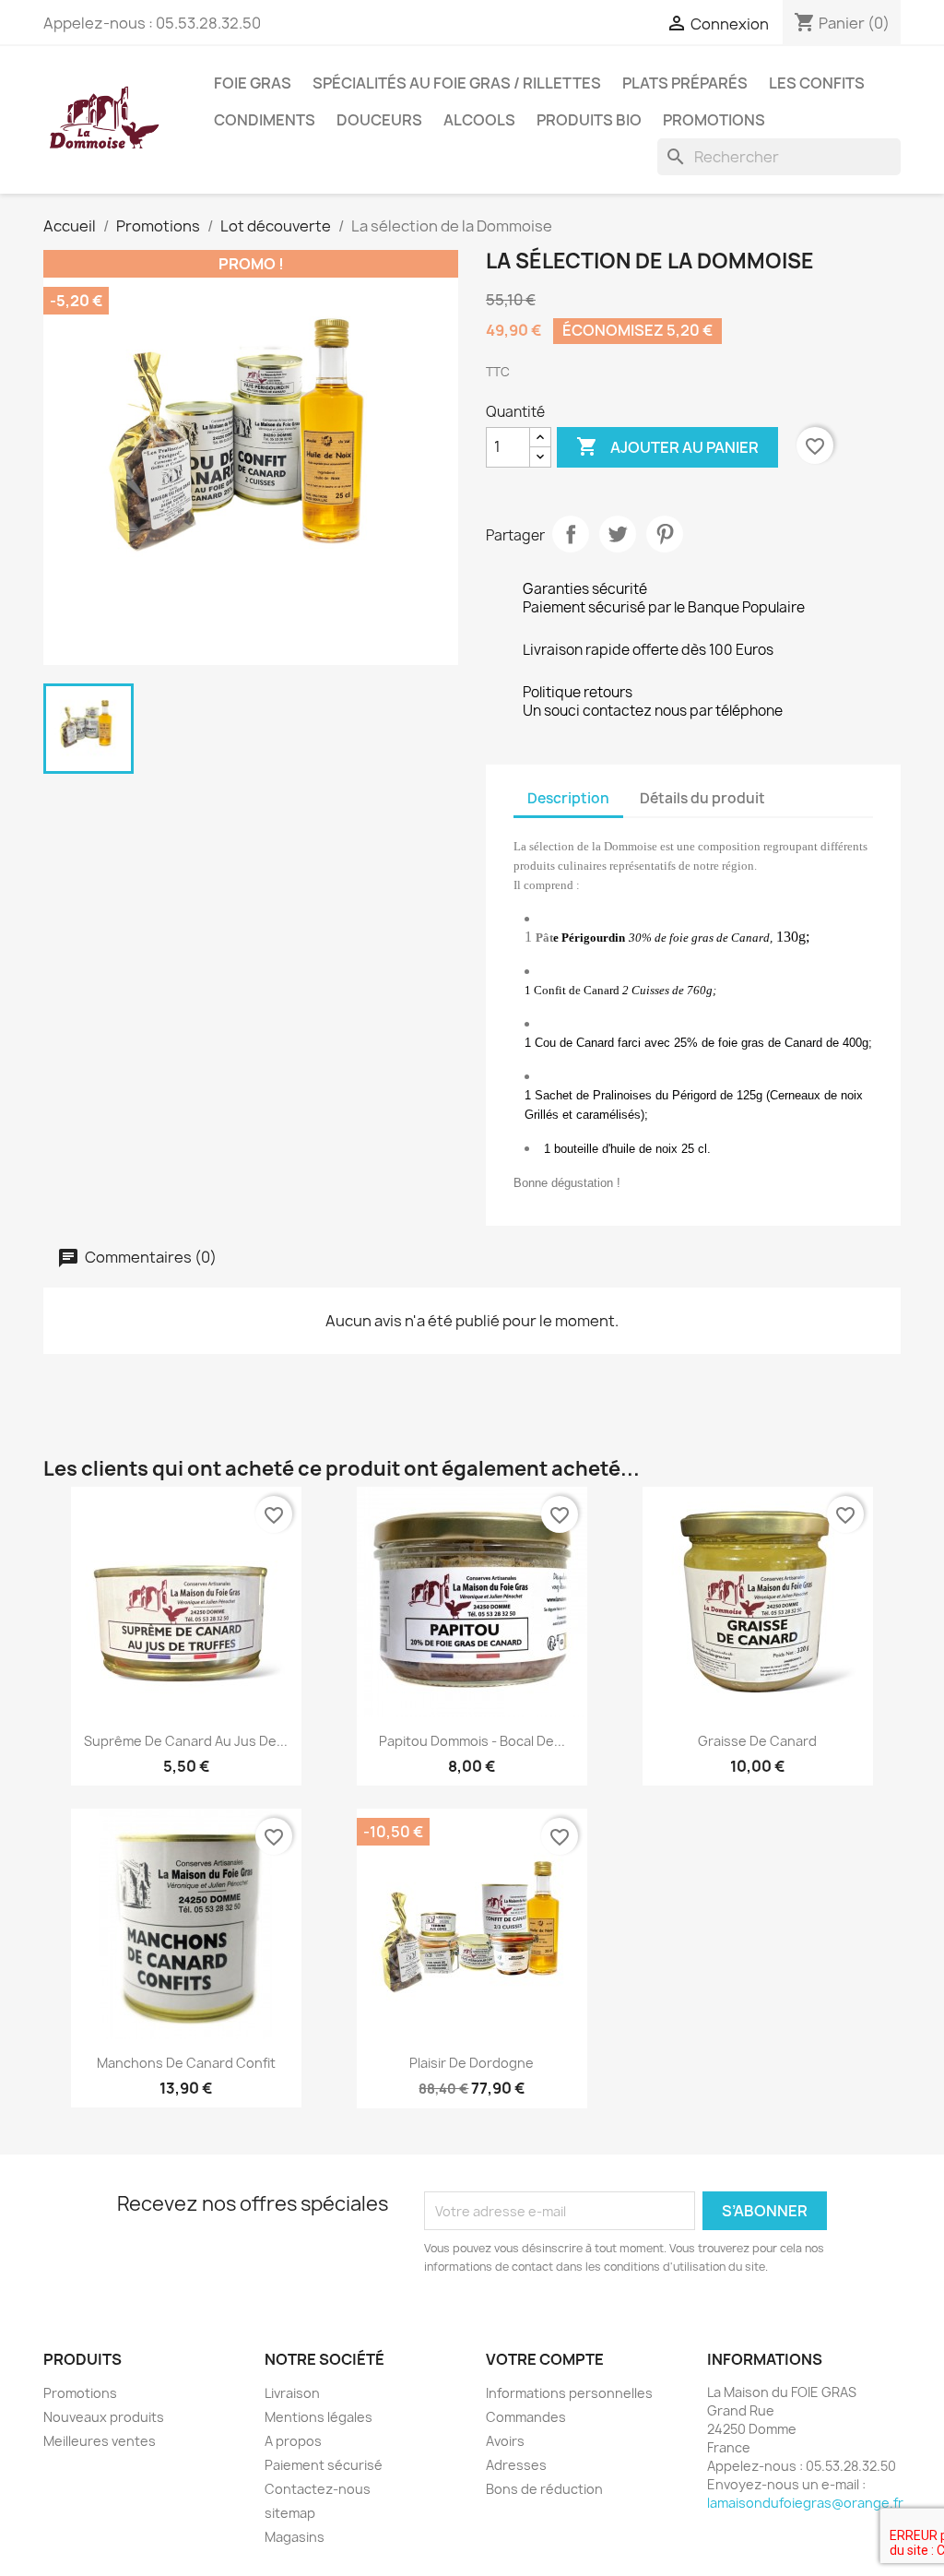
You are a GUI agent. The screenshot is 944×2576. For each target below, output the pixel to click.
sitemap (290, 2513)
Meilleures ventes (100, 2441)
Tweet (618, 534)
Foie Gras (253, 83)
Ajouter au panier (667, 446)
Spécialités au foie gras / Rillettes (457, 83)
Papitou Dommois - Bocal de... (472, 1741)
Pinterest (665, 534)
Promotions (714, 120)
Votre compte (545, 2359)
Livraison (292, 2393)
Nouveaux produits (104, 2417)
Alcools (479, 120)
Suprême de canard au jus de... (186, 1741)
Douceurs (379, 120)
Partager (571, 534)
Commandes (526, 2417)
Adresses (516, 2465)
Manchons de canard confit (186, 2063)
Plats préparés (685, 83)
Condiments (265, 120)
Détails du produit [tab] (702, 798)
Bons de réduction (544, 2489)
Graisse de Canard (757, 1741)
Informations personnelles (569, 2393)
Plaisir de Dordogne (472, 2063)
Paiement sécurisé (324, 2465)
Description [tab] (568, 798)
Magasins (295, 2537)
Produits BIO (589, 120)
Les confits (817, 83)
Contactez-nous (318, 2489)
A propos (293, 2441)
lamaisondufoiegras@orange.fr (805, 2503)
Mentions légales (319, 2417)
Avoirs (505, 2441)
